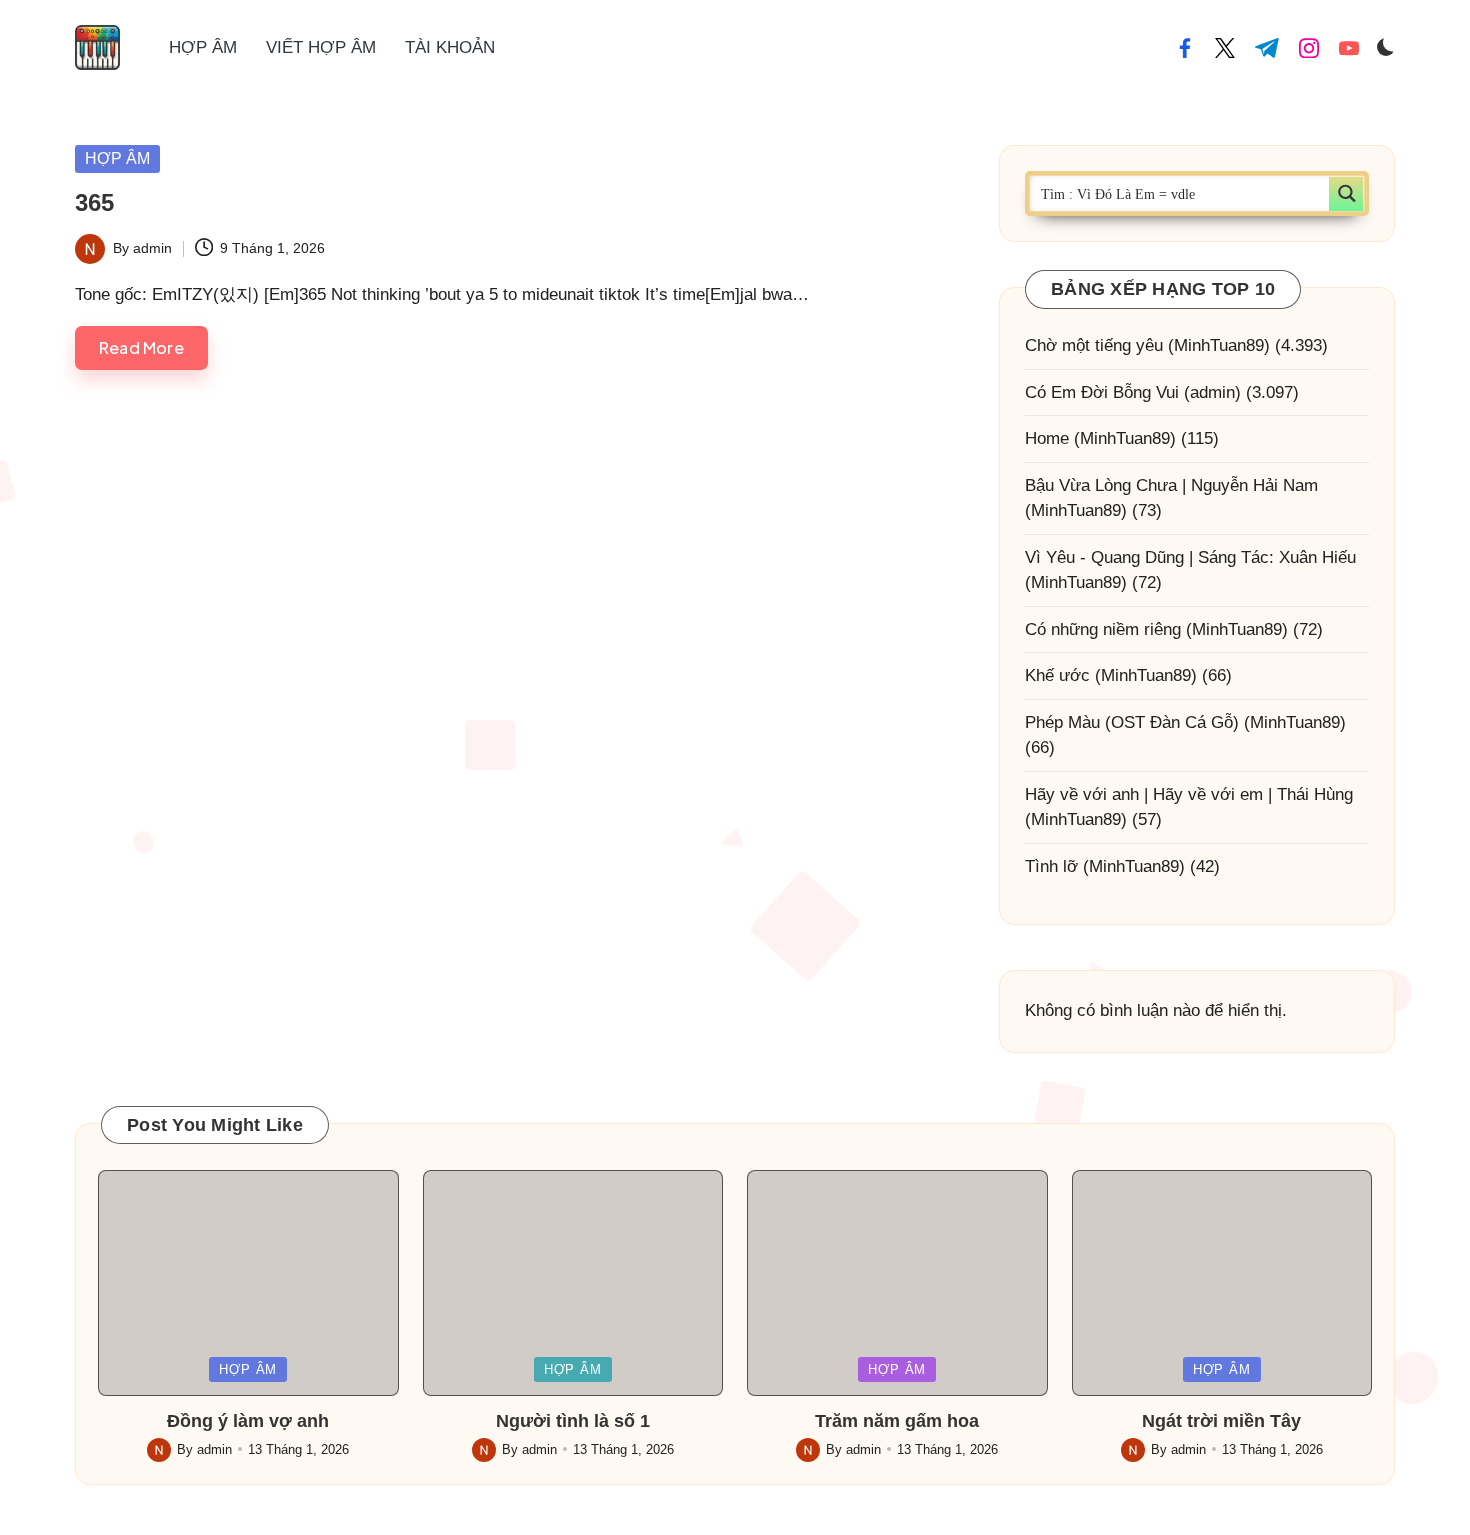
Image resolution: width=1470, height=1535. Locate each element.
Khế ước (1057, 675)
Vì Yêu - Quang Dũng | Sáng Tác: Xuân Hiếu (1190, 557)
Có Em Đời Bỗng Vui (1102, 392)
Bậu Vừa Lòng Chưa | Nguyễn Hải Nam (1171, 485)
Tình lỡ (1051, 866)
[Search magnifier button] (1346, 193)
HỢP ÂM (117, 158)
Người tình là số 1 (573, 1421)
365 (94, 202)
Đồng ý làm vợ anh (248, 1421)
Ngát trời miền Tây (1221, 1421)
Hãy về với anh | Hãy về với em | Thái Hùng (1189, 794)
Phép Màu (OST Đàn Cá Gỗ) (1132, 722)
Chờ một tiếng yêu (1094, 345)
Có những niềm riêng (1103, 629)
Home (1047, 438)
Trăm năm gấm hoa (897, 1421)
